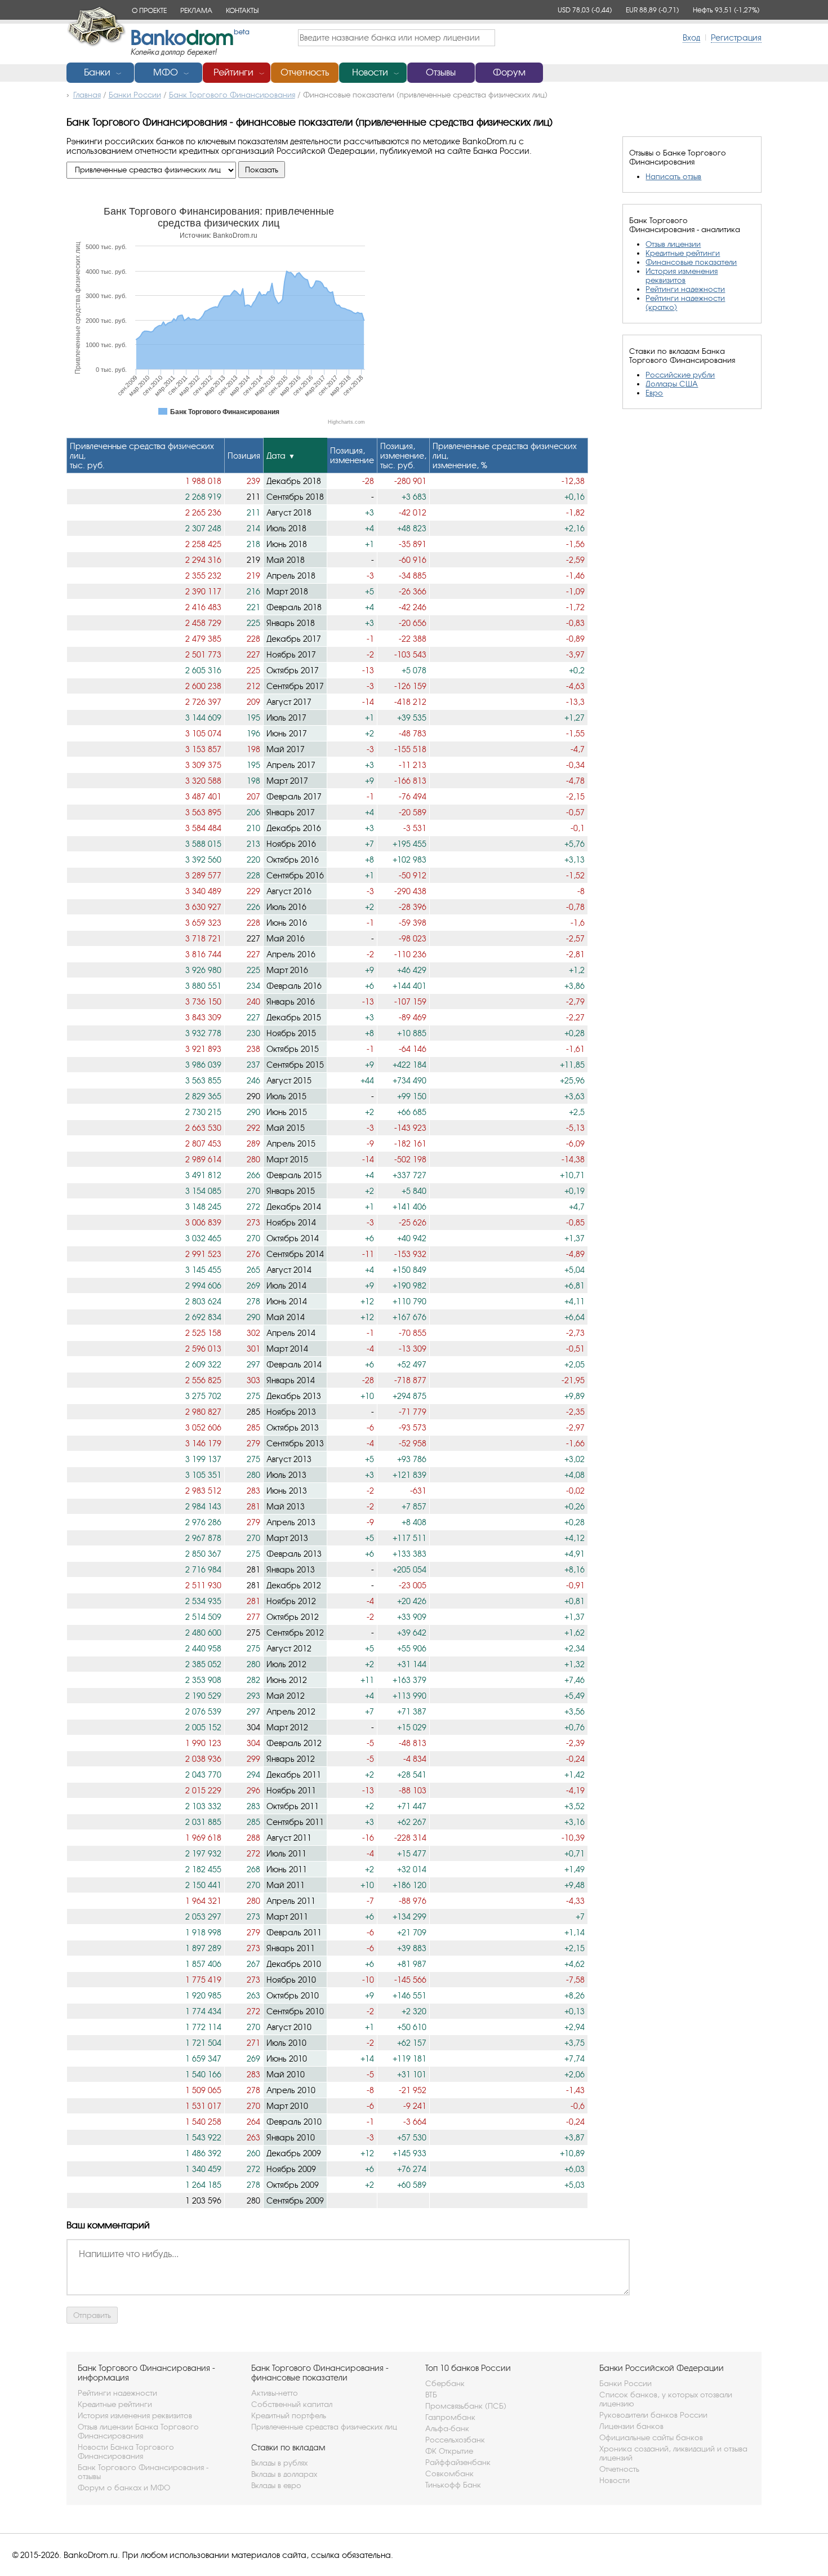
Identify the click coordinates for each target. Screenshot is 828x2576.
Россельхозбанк (455, 2440)
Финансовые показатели (691, 262)
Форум (509, 72)
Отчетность (305, 72)
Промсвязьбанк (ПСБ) (466, 2406)
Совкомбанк (449, 2473)
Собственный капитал (292, 2404)
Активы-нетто (275, 2393)
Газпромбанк (450, 2417)
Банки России (626, 2383)
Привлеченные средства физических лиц (324, 2427)
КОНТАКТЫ (242, 10)
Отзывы (441, 72)
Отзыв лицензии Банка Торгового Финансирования (138, 2431)
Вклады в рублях (279, 2463)
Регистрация (736, 37)
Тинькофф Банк (453, 2485)
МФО (166, 72)
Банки (97, 72)
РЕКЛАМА (196, 10)
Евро (654, 393)
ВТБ (431, 2395)
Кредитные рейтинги (683, 253)
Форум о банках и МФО (124, 2488)
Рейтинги (233, 72)
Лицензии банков (631, 2426)
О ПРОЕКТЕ (149, 10)
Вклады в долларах (284, 2474)
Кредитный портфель (289, 2415)
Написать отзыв (673, 176)
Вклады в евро (276, 2485)
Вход (691, 37)
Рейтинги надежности (685, 289)
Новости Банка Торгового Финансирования (126, 2451)
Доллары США (672, 384)
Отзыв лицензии (673, 244)
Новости (370, 72)
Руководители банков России (653, 2415)
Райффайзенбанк (458, 2462)
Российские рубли (680, 375)
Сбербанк (445, 2383)
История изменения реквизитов (682, 276)
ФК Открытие (449, 2451)
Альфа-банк (447, 2428)
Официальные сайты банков (651, 2437)
